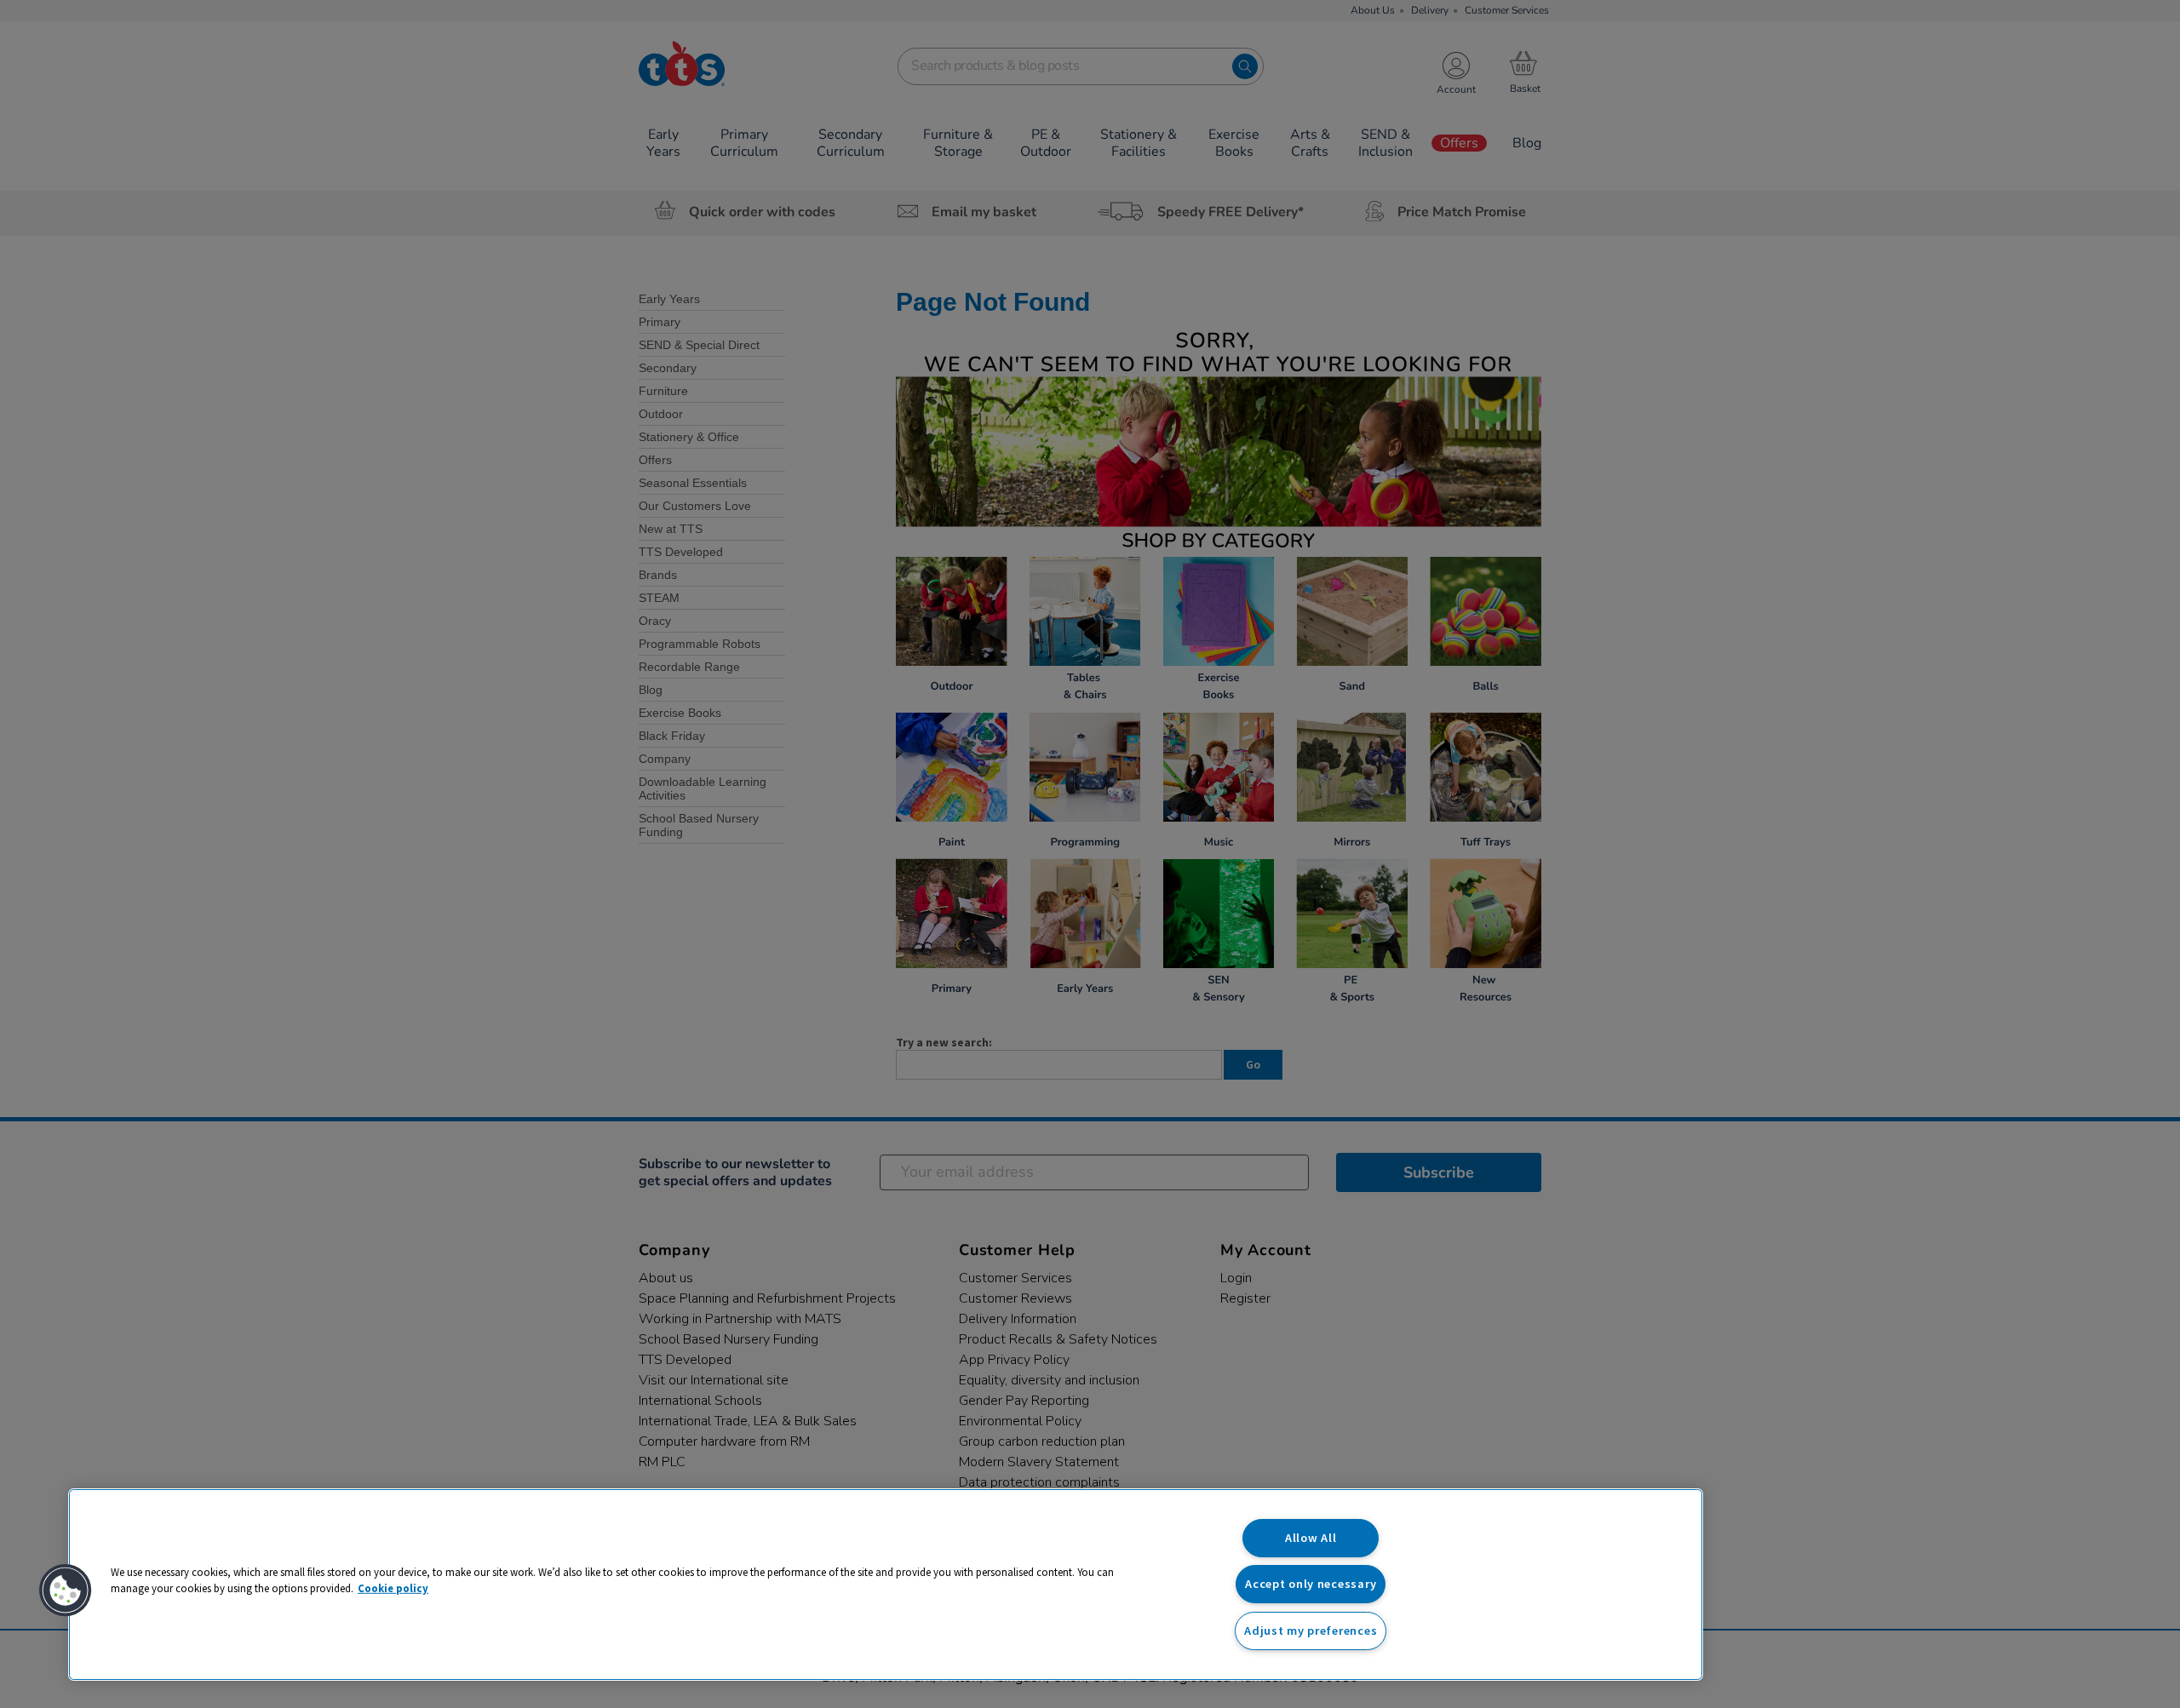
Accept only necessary (1311, 1584)
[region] (886, 1585)
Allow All (1311, 1538)
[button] (66, 1591)
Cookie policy (393, 1588)
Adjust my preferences (1311, 1631)
